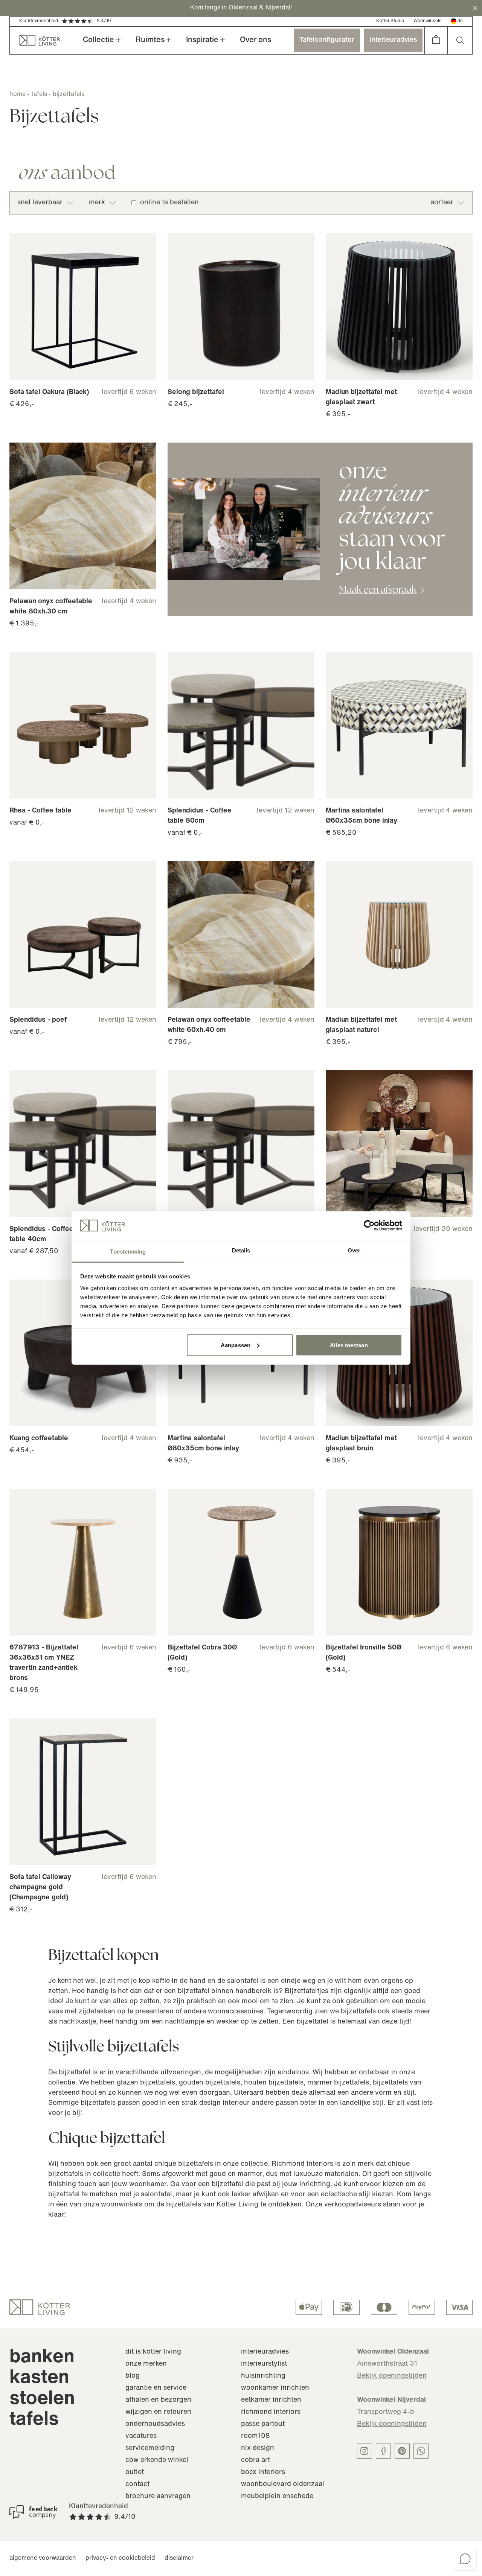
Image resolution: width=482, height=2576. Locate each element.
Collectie (98, 40)
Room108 (255, 2436)
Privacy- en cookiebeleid (120, 2558)
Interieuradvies (393, 40)
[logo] (40, 2307)
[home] (35, 40)
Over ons (255, 40)
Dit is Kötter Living (153, 2352)
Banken (42, 2358)
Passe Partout (263, 2424)
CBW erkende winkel (157, 2460)
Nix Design (258, 2448)
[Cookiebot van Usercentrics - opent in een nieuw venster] (369, 1225)
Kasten (39, 2378)
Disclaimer (179, 2558)
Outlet (135, 2473)
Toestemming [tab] (128, 1251)
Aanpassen (236, 1345)
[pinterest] (402, 2451)
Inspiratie (202, 40)
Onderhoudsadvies (155, 2424)
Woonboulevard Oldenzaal (283, 2485)
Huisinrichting (263, 2376)
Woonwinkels (427, 21)
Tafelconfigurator (327, 40)
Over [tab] (354, 1250)
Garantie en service (156, 2388)
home (18, 94)
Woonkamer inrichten (275, 2388)
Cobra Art (255, 2460)
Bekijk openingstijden (392, 2376)
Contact (137, 2485)
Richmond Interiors (271, 2412)
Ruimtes (150, 40)
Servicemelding (150, 2448)
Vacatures (141, 2436)
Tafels (34, 2420)
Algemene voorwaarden (43, 2558)
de (460, 21)
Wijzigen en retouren (158, 2412)
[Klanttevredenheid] (34, 2512)
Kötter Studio (390, 21)
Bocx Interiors (263, 2473)
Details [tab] (241, 1250)
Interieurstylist (264, 2364)
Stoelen (42, 2399)
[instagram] (365, 2451)
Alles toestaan (349, 1345)
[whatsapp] (421, 2451)
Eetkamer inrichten (271, 2400)
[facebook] (383, 2451)
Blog (133, 2376)
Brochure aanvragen (158, 2497)
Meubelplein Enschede (277, 2497)
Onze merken (146, 2364)
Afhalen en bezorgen (158, 2400)
